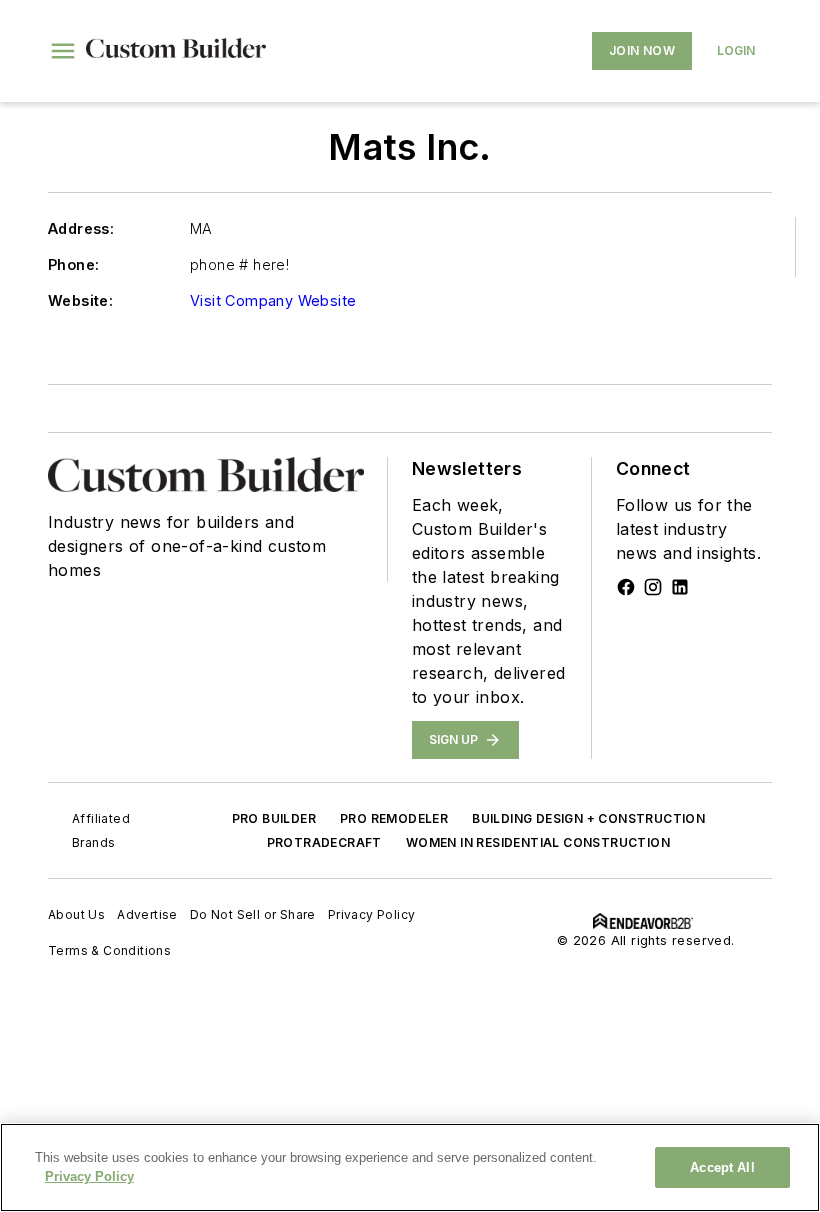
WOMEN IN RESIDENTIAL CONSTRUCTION (538, 842)
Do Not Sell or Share (253, 914)
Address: (81, 228)
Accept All (722, 1167)
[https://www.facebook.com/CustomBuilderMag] (626, 587)
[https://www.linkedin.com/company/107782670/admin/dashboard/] (680, 587)
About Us (76, 914)
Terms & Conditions (109, 950)
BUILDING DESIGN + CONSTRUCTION (588, 818)
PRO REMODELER (394, 818)
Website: (80, 300)
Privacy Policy (372, 914)
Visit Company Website (273, 300)
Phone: (73, 264)
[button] (63, 51)
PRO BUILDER (274, 818)
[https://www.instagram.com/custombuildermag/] (653, 587)
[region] (410, 1167)
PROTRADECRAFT (324, 842)
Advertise (147, 914)
